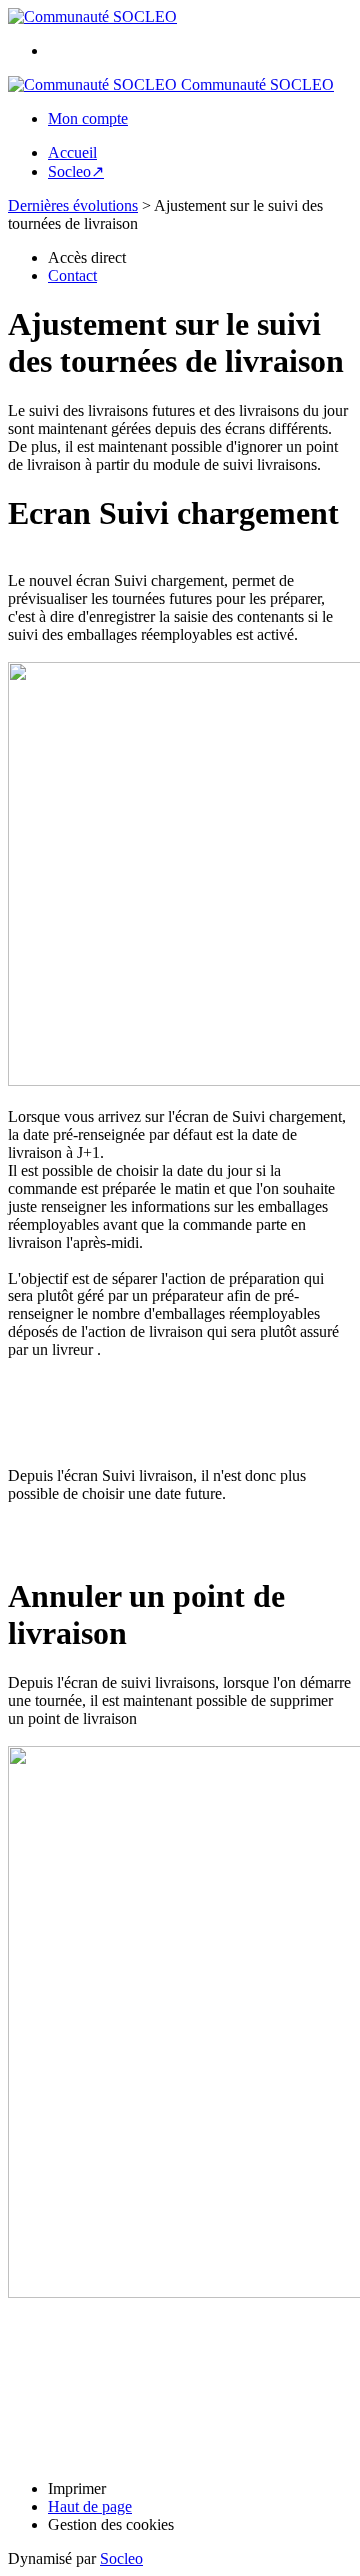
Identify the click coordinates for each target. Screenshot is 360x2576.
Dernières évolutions (73, 205)
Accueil (72, 152)
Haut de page (90, 2507)
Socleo (121, 2559)
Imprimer (77, 2489)
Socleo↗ (76, 171)
